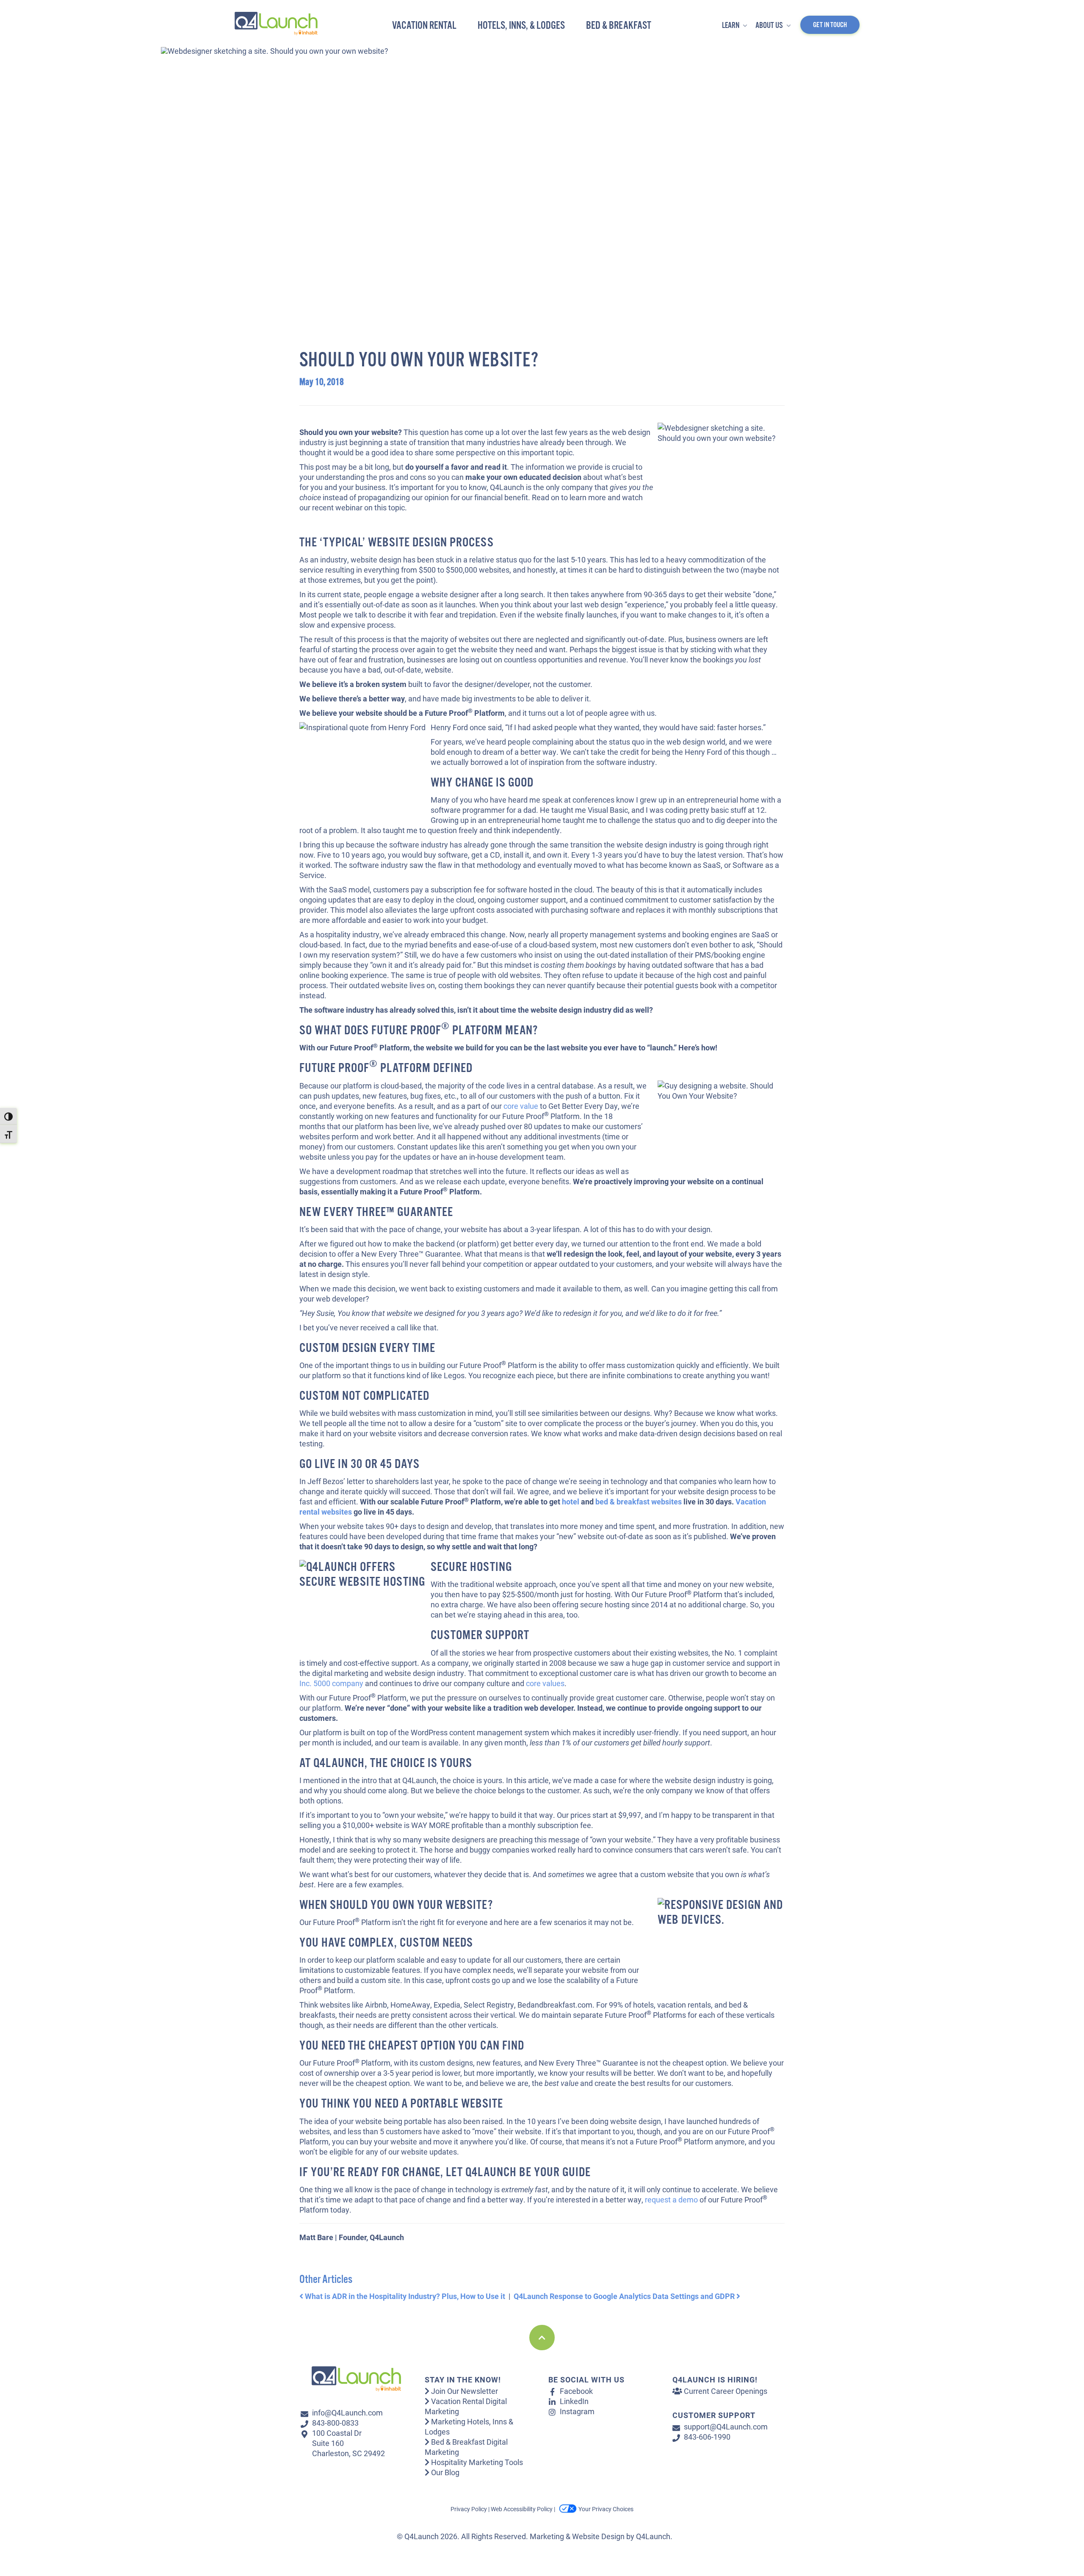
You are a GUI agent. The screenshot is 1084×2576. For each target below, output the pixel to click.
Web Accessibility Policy (522, 2509)
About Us (770, 26)
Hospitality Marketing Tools (476, 2462)
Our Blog (444, 2472)
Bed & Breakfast (619, 26)
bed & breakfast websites (639, 1501)
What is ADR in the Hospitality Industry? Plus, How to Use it (404, 2296)
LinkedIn (574, 2401)
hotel (571, 1501)
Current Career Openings (725, 2391)
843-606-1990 (707, 2437)
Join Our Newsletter (464, 2391)
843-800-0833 (335, 2423)
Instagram (577, 2411)
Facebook (576, 2391)
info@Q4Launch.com (347, 2413)
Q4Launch (653, 2536)
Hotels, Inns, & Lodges (521, 26)
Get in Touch (830, 25)
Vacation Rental (424, 26)
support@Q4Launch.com (726, 2426)
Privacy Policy (469, 2509)
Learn (731, 26)
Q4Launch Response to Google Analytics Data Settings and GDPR (625, 2296)
